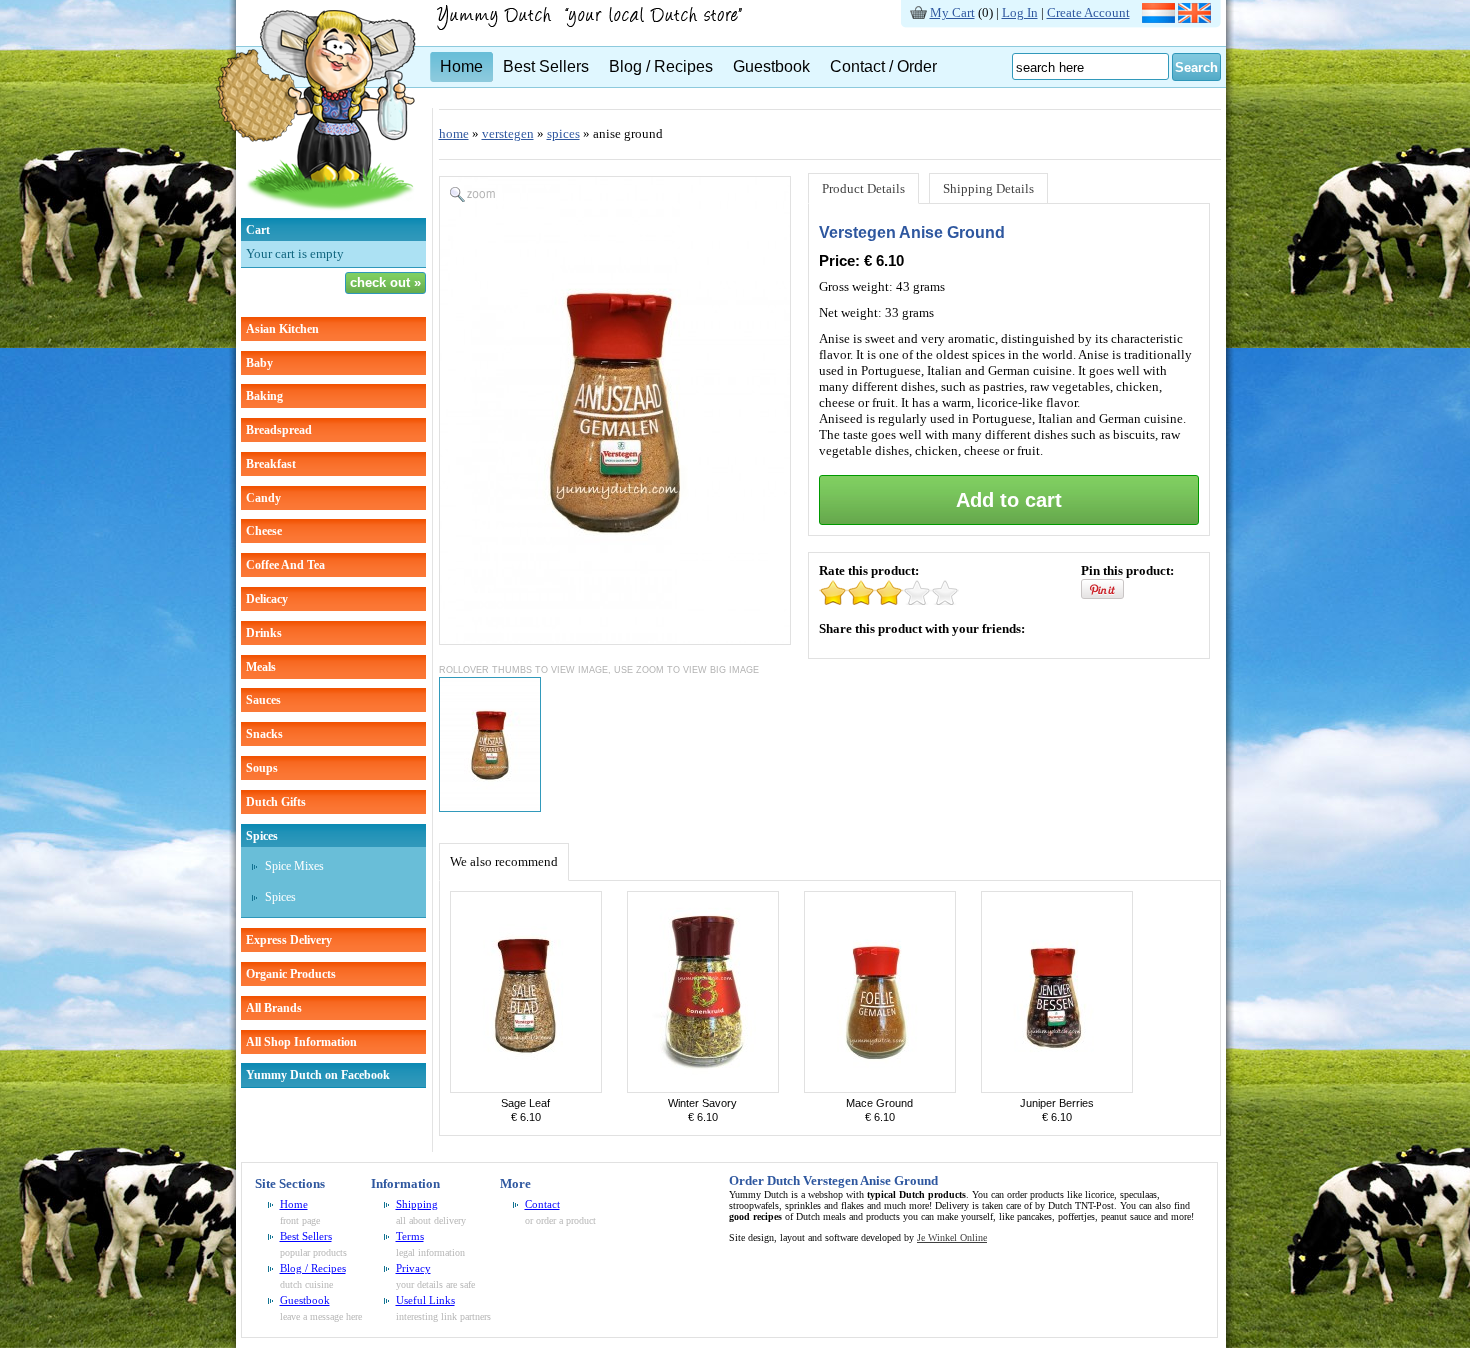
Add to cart (1009, 500)
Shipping (417, 1204)
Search (1196, 67)
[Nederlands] (1158, 18)
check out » (385, 282)
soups (262, 768)
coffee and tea (285, 565)
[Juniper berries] (1057, 1088)
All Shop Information (301, 1042)
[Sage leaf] (526, 1088)
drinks (264, 633)
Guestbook (771, 66)
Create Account (1088, 12)
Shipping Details (988, 188)
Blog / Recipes (661, 66)
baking (264, 396)
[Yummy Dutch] (316, 213)
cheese (264, 531)
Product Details (863, 188)
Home (461, 66)
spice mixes (294, 866)
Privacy (413, 1268)
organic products (291, 974)
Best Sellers (546, 66)
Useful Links (425, 1300)
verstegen (508, 133)
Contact (542, 1204)
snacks (264, 734)
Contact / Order (883, 66)
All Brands (274, 1008)
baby (259, 363)
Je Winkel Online (952, 1237)
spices (262, 836)
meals (261, 667)
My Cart (952, 12)
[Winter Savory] (703, 1088)
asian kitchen (282, 329)
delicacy (267, 599)
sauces (263, 700)
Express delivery (289, 940)
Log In (1020, 12)
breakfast (271, 464)
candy (263, 498)
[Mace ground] (880, 1088)
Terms (410, 1236)
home (454, 133)
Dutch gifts (276, 802)
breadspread (279, 430)
